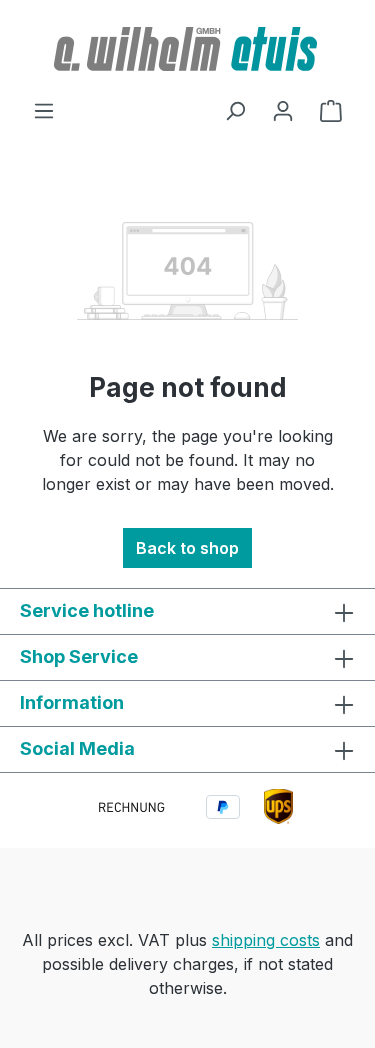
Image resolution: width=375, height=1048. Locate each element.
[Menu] (44, 110)
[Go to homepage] (187, 49)
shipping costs (266, 940)
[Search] (235, 110)
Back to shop (187, 548)
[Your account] (283, 110)
